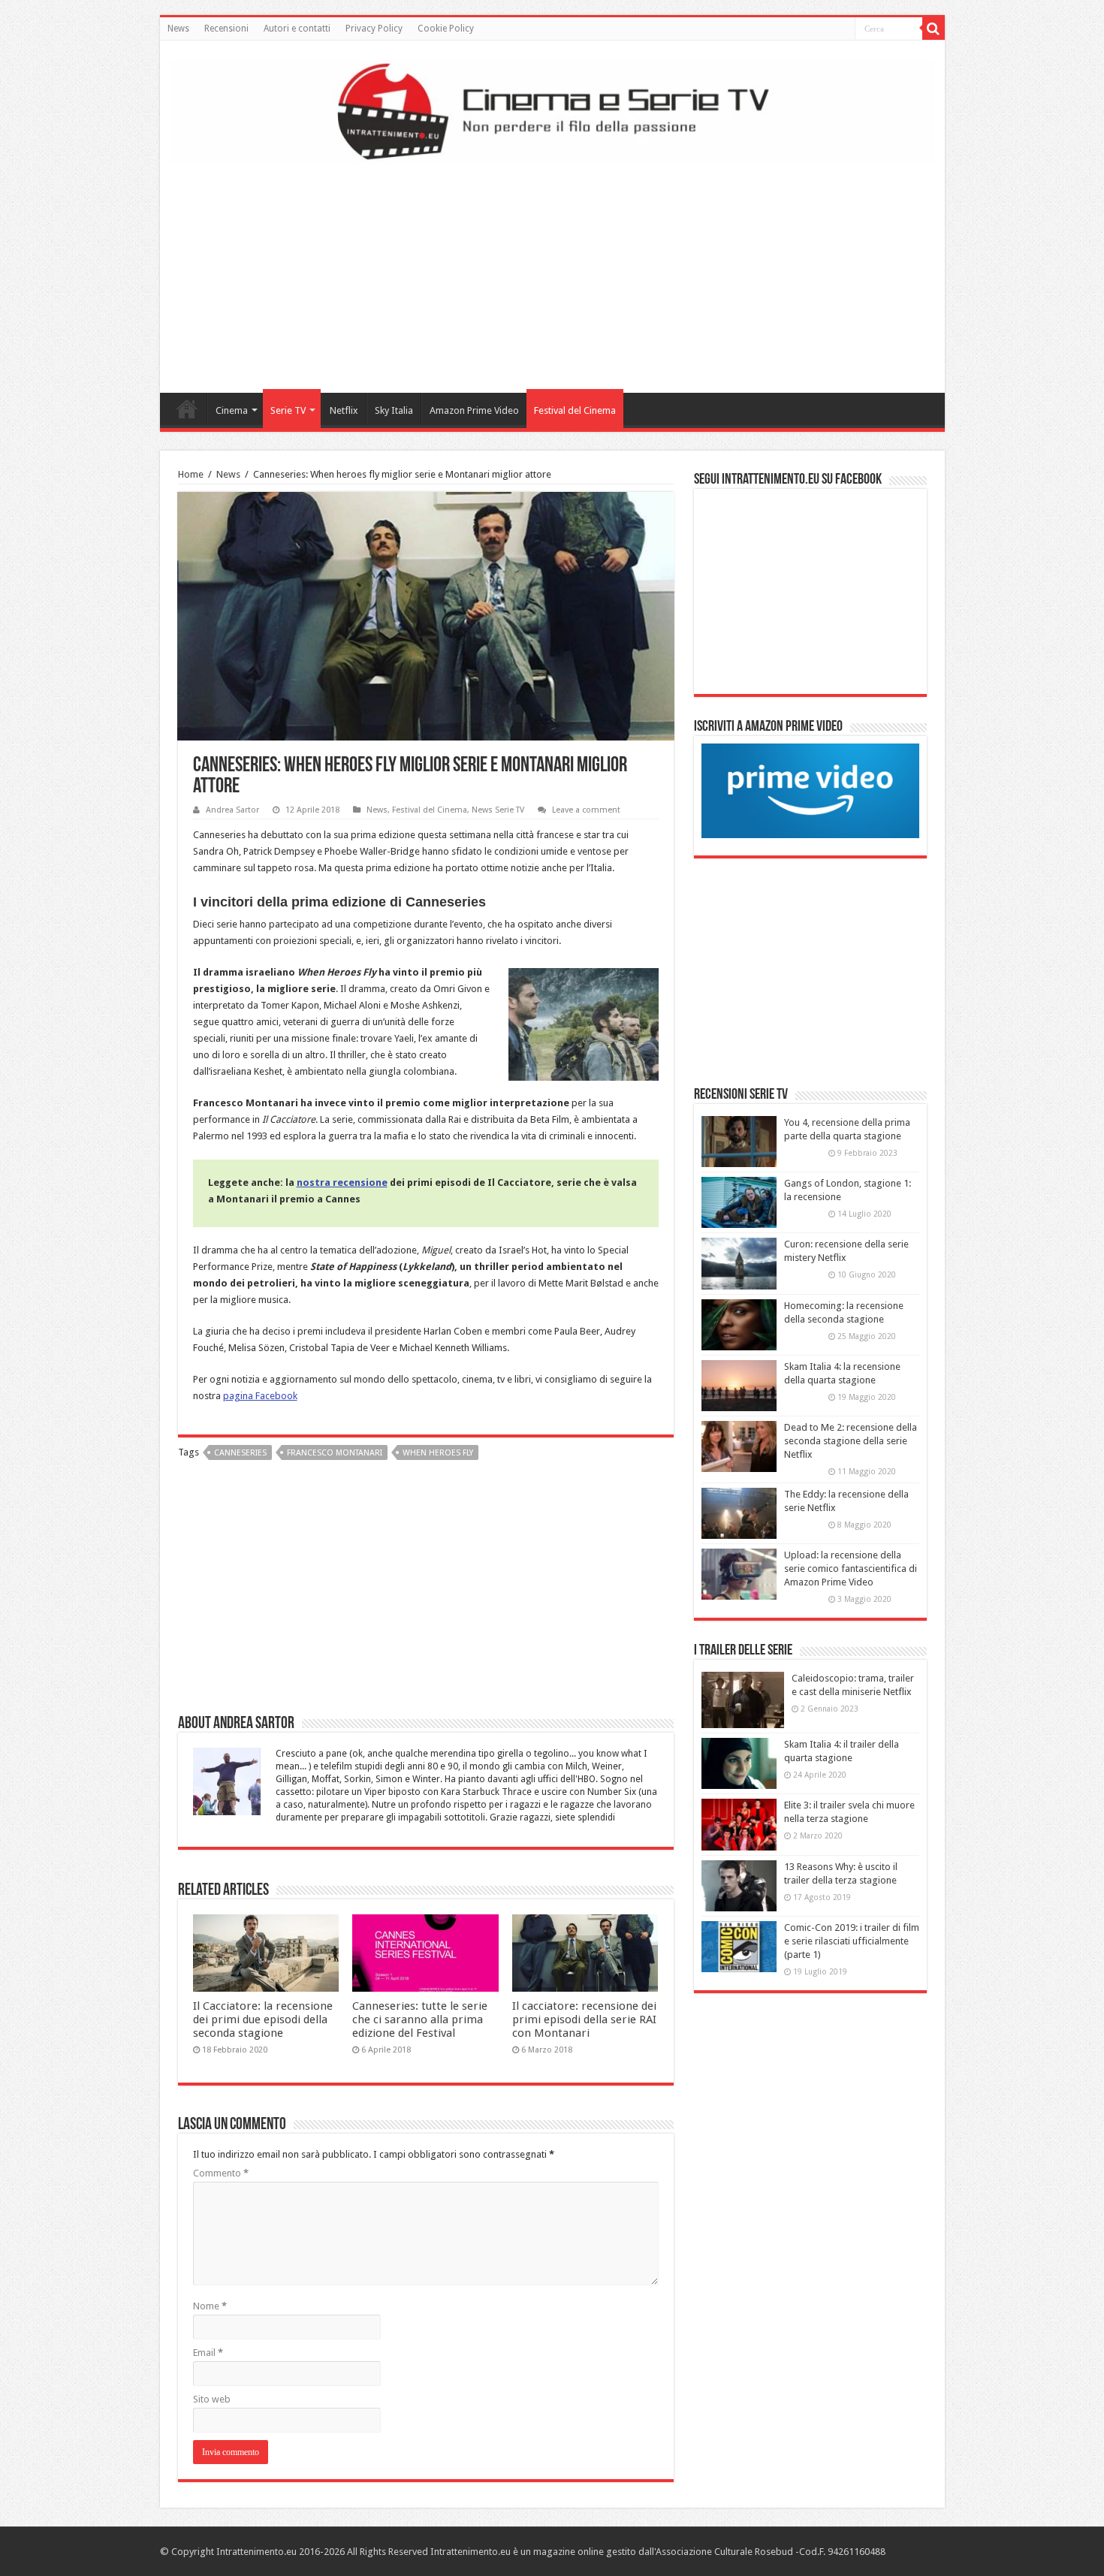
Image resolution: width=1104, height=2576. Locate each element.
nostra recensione (342, 1182)
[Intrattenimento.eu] (552, 109)
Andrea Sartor (232, 810)
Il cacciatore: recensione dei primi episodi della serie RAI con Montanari (584, 2019)
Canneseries (240, 1453)
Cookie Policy (446, 29)
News (178, 29)
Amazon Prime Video (474, 410)
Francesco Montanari (335, 1453)
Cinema (232, 410)
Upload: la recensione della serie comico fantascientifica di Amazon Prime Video (851, 1569)
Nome (210, 2306)
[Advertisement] (552, 273)
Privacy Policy (374, 29)
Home (187, 409)
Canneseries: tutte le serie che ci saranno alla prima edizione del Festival (420, 2019)
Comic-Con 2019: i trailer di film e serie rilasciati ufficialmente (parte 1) (852, 1941)
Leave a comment (586, 810)
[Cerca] (934, 29)
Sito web (212, 2399)
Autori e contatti (297, 29)
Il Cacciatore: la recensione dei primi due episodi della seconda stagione (263, 2019)
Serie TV (288, 410)
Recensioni (226, 29)
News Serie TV (498, 810)
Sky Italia (394, 410)
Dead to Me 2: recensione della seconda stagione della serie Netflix (851, 1441)
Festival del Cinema (575, 410)
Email (208, 2353)
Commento (221, 2173)
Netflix (344, 410)
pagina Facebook (260, 1396)
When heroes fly (438, 1453)
